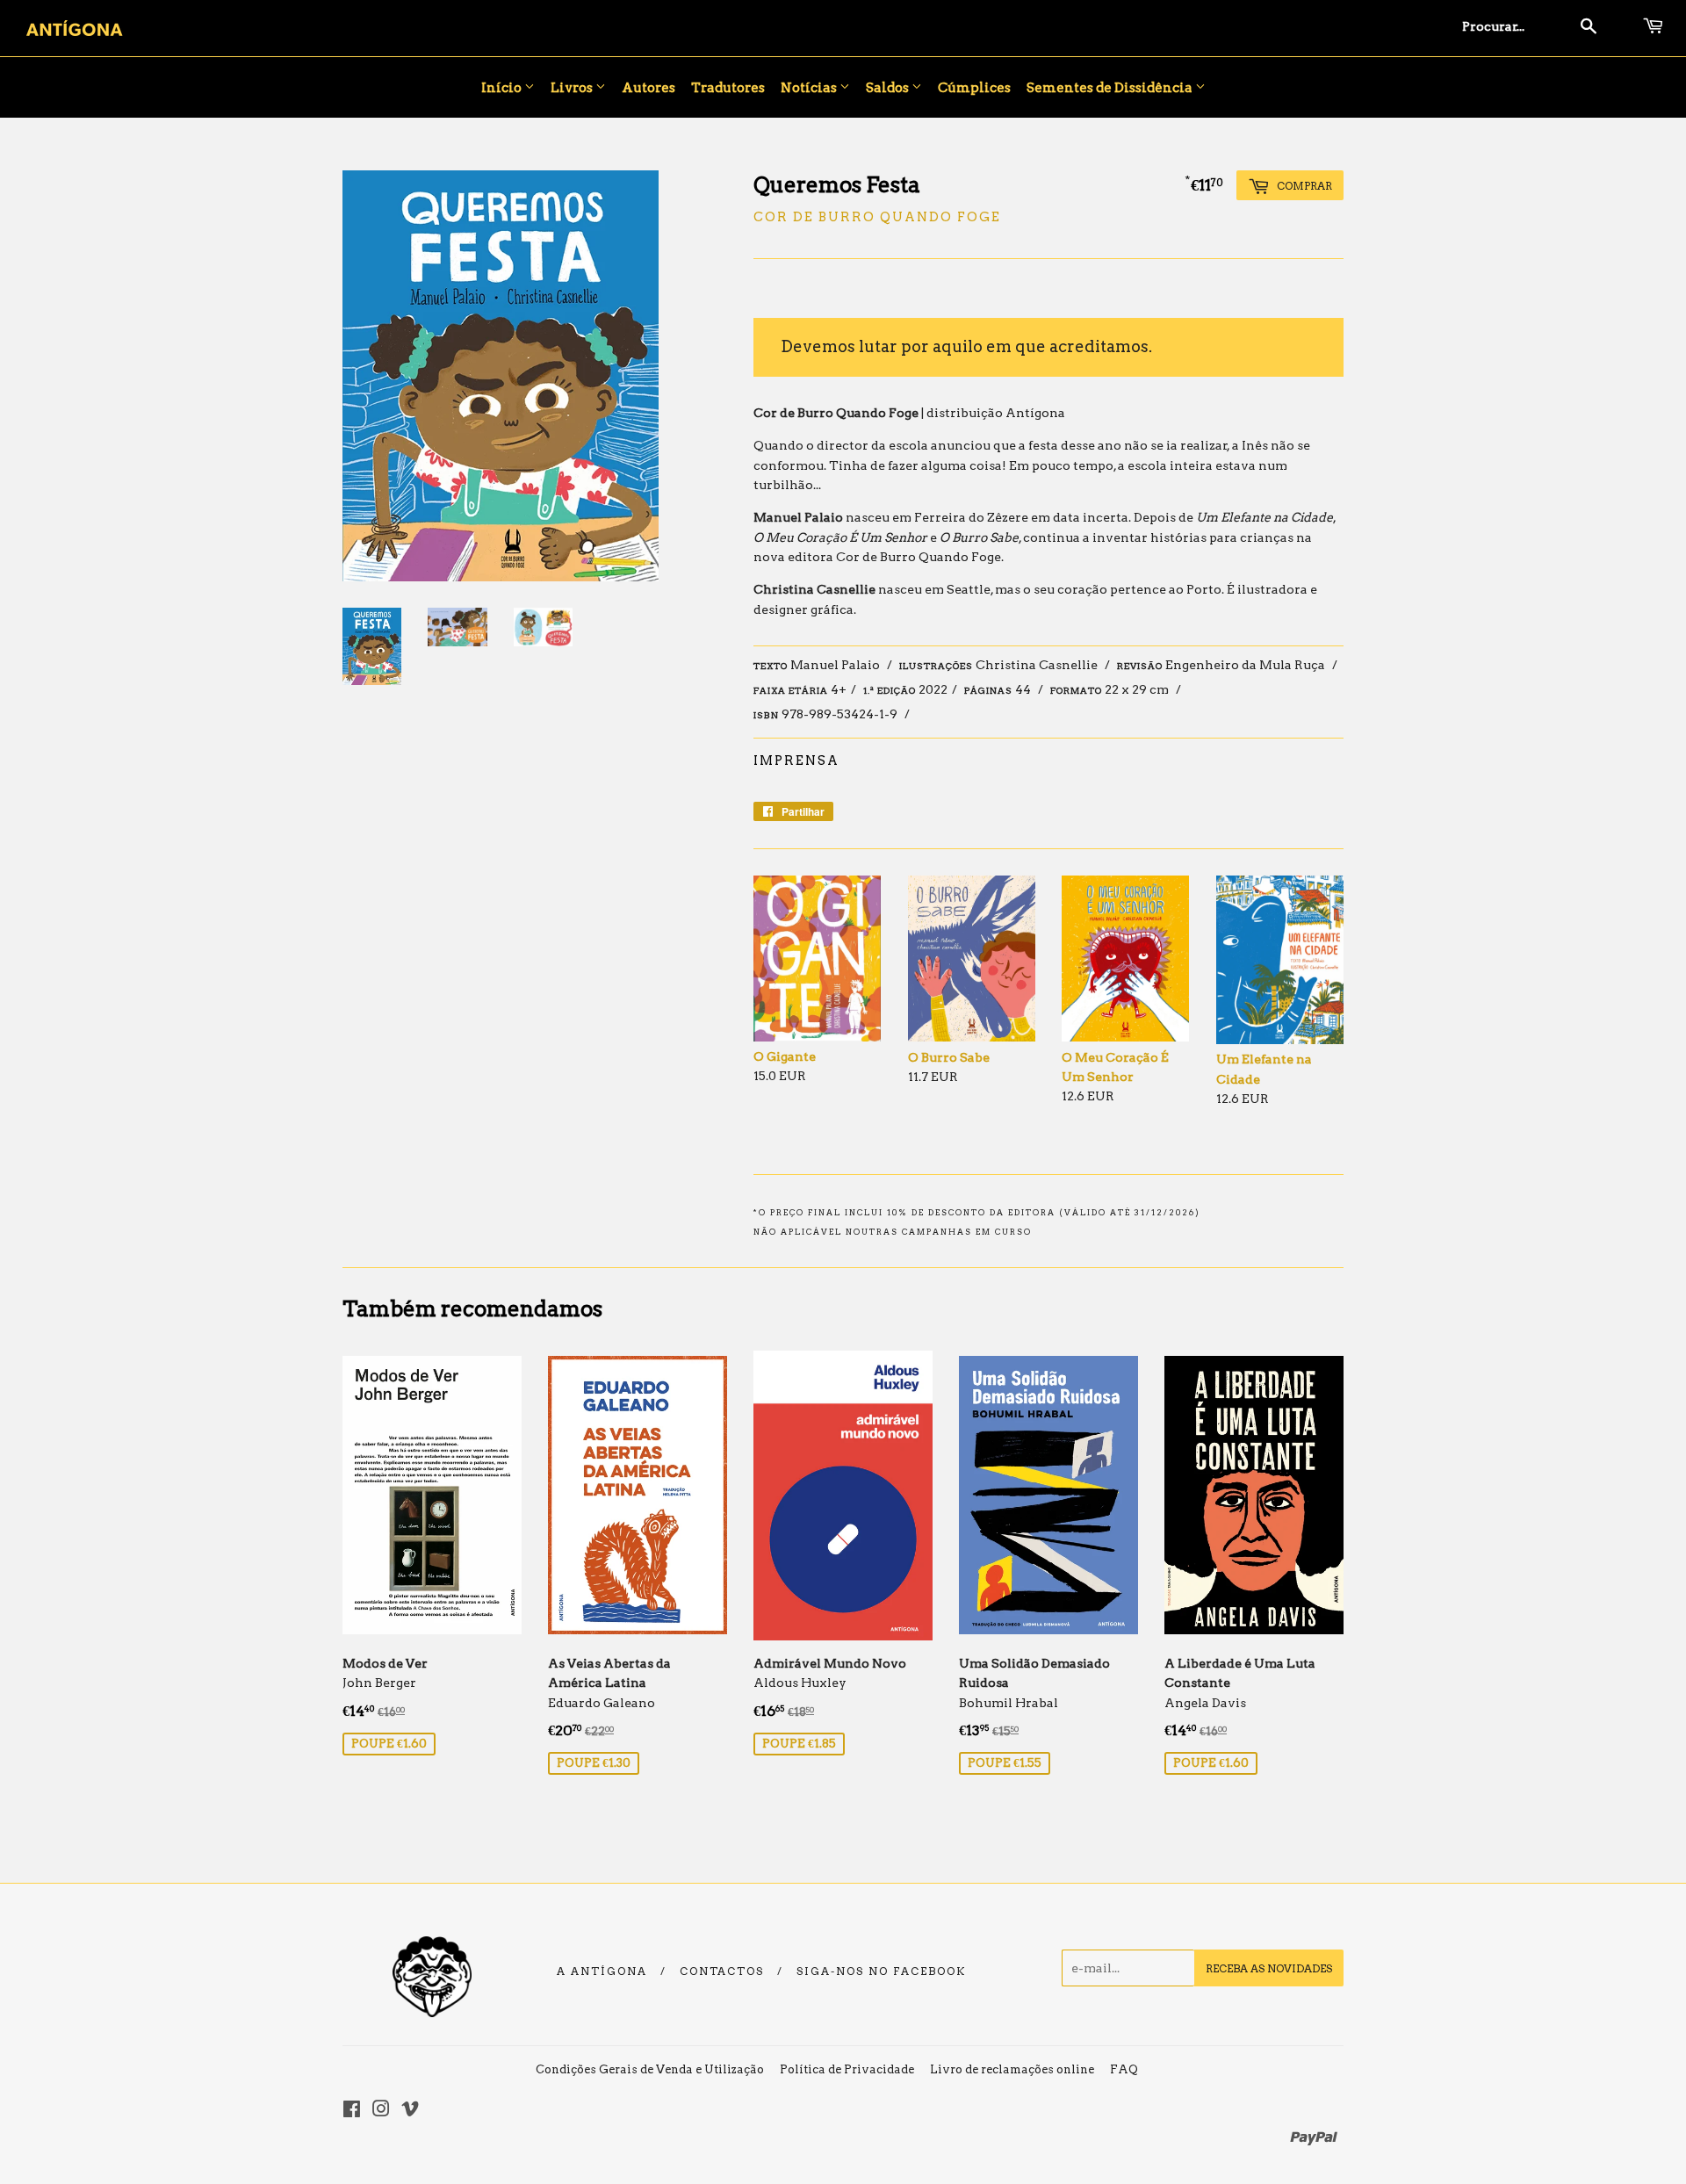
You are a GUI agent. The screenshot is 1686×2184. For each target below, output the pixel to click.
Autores (648, 88)
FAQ (1124, 2069)
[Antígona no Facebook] (352, 2111)
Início (503, 88)
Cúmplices (974, 88)
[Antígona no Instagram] (381, 2111)
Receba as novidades (1269, 1968)
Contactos (722, 1971)
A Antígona (602, 1971)
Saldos (889, 88)
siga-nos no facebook (881, 1971)
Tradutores (728, 88)
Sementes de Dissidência (1111, 88)
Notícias (810, 88)
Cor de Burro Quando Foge (877, 217)
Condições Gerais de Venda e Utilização (650, 2069)
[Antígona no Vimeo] (410, 2111)
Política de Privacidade (847, 2069)
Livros (573, 88)
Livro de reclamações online (1012, 2069)
